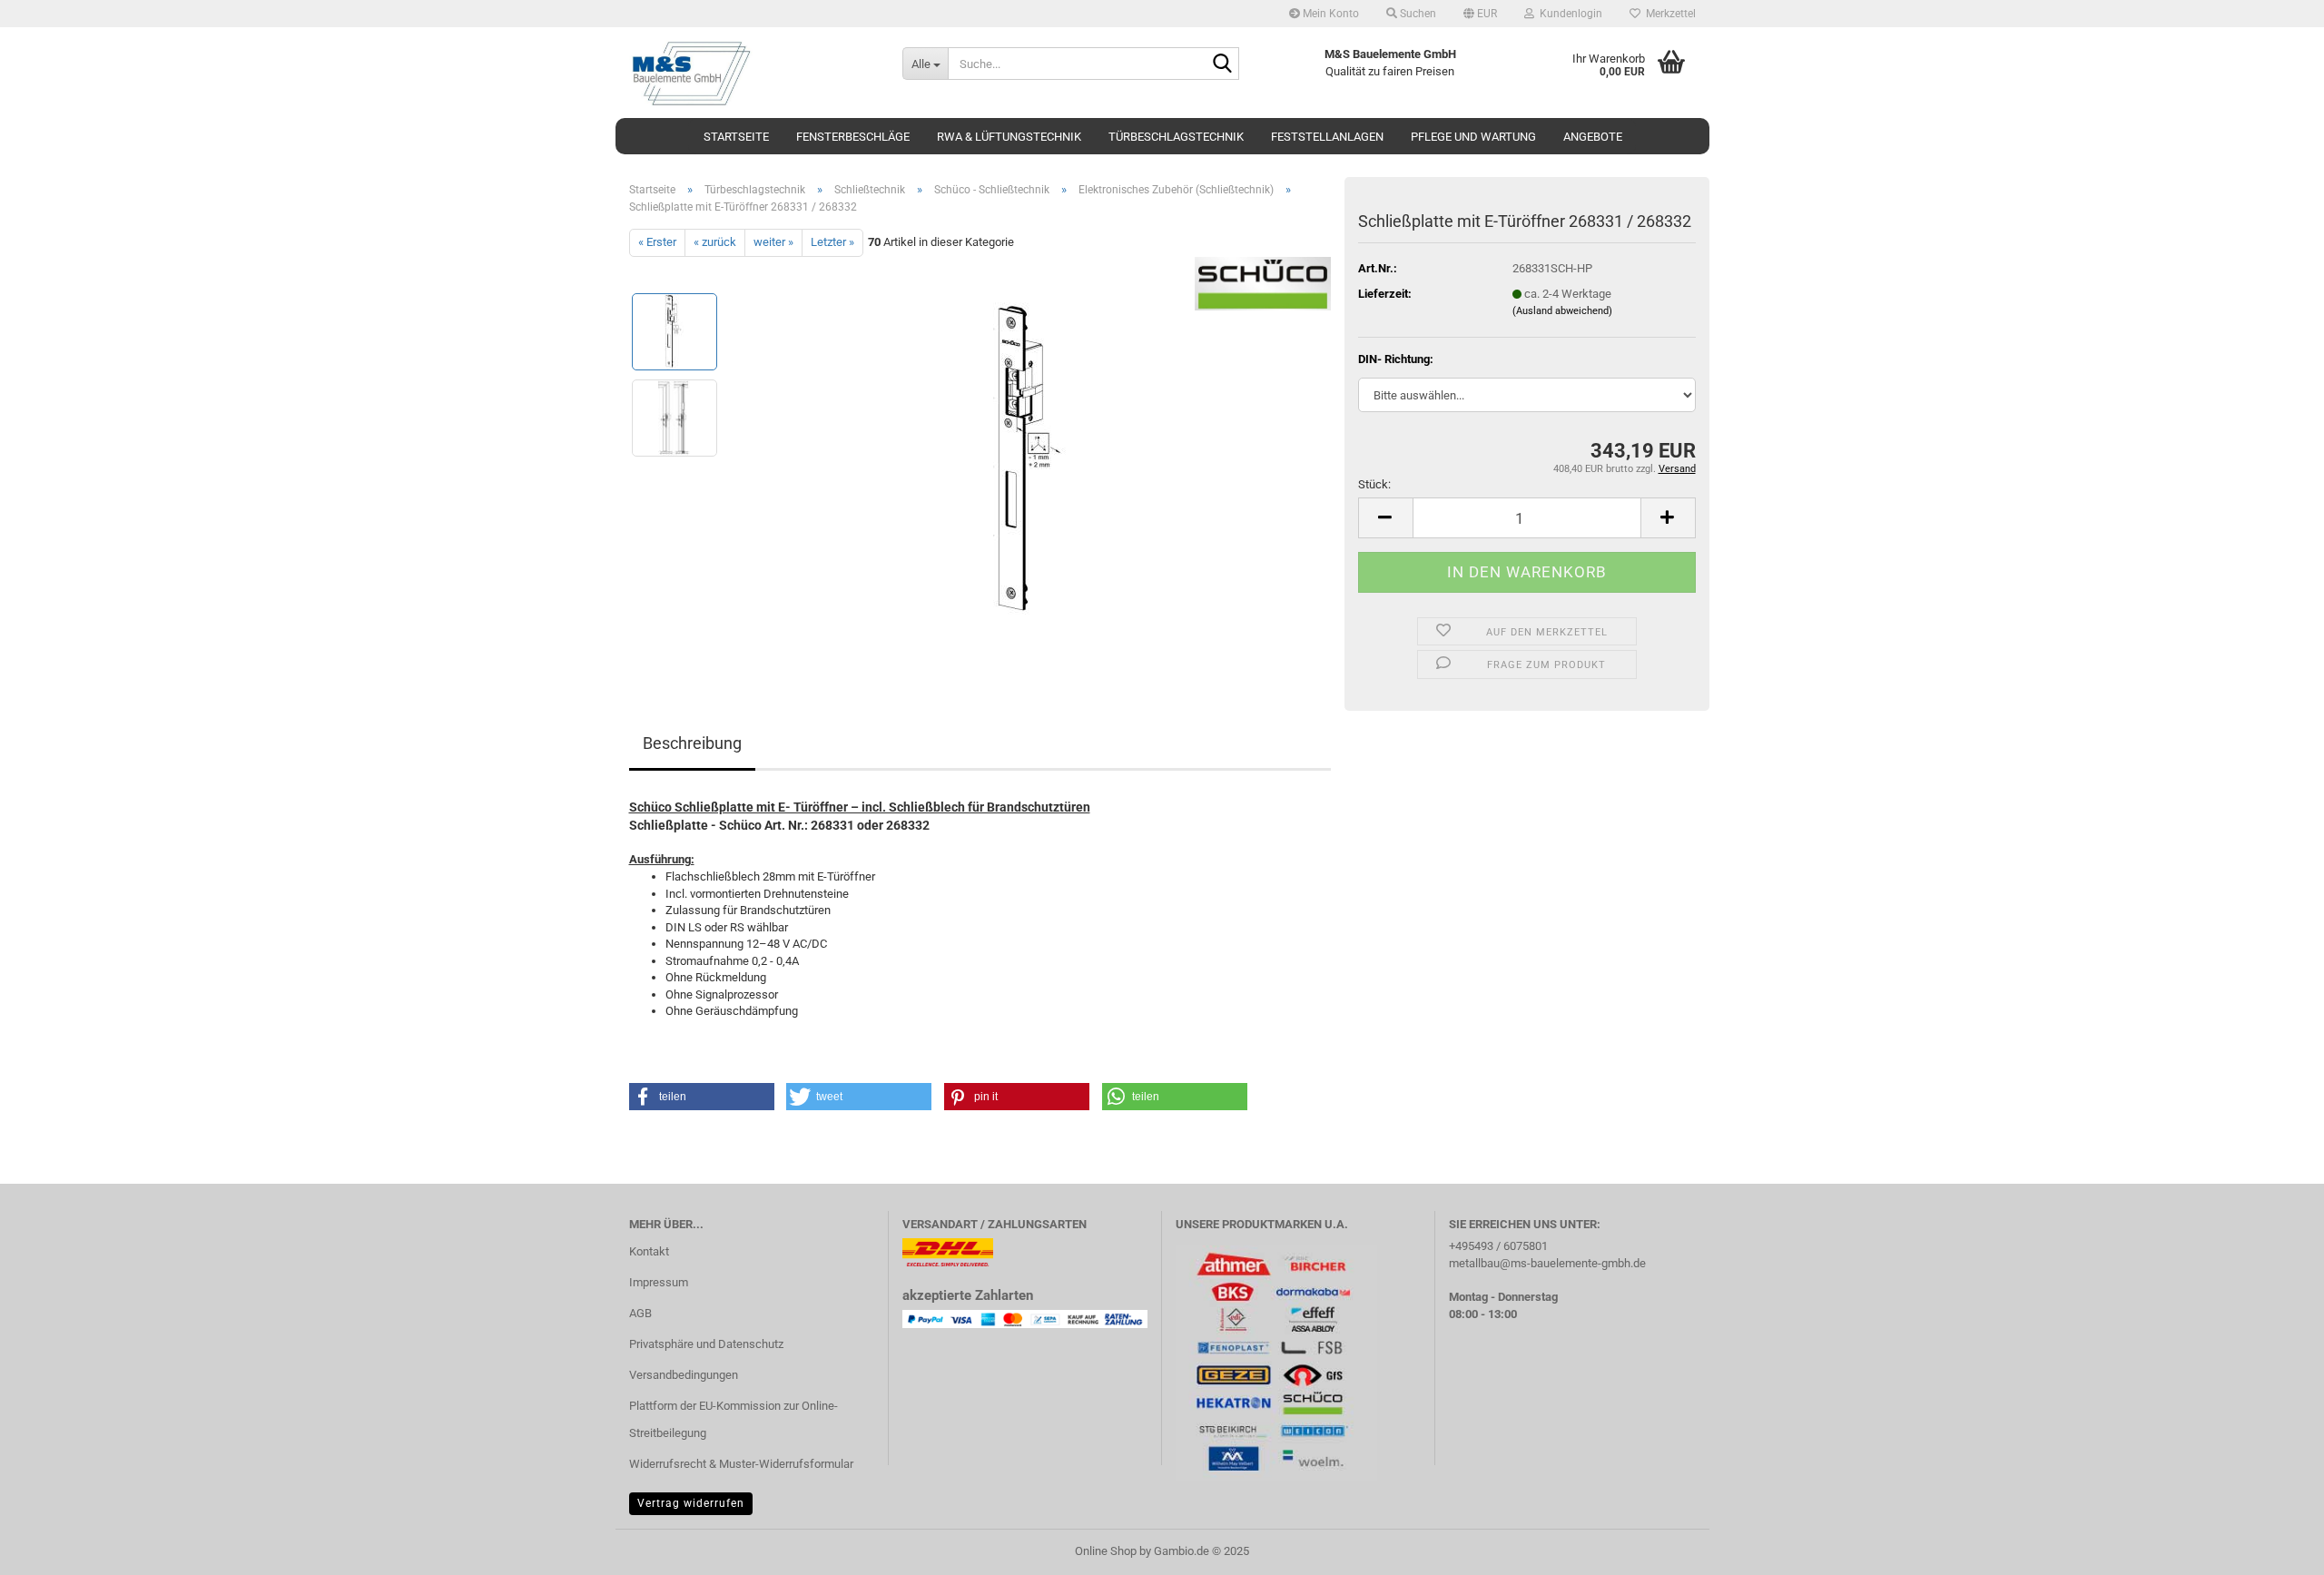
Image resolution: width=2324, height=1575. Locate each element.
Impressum (659, 1282)
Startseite (736, 137)
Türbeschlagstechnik (1176, 137)
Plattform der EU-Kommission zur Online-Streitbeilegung (734, 1419)
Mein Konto (1329, 14)
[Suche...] (1222, 64)
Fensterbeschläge (853, 137)
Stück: (1374, 484)
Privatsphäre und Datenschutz (706, 1344)
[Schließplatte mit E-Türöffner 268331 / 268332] (1032, 460)
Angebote (1593, 137)
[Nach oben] (2274, 1548)
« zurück (715, 242)
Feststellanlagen (1327, 137)
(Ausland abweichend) (1562, 311)
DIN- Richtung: (1396, 359)
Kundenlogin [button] (1568, 14)
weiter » (773, 242)
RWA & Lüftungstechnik (1009, 137)
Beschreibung (692, 743)
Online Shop (1106, 1551)
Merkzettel (1668, 14)
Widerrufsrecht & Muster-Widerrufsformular (741, 1464)
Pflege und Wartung (1473, 137)
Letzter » (832, 242)
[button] (1480, 14)
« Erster (657, 242)
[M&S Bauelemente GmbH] (752, 73)
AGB (640, 1313)
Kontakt (649, 1251)
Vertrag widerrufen (691, 1503)
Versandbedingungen (684, 1375)
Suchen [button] (1417, 14)
